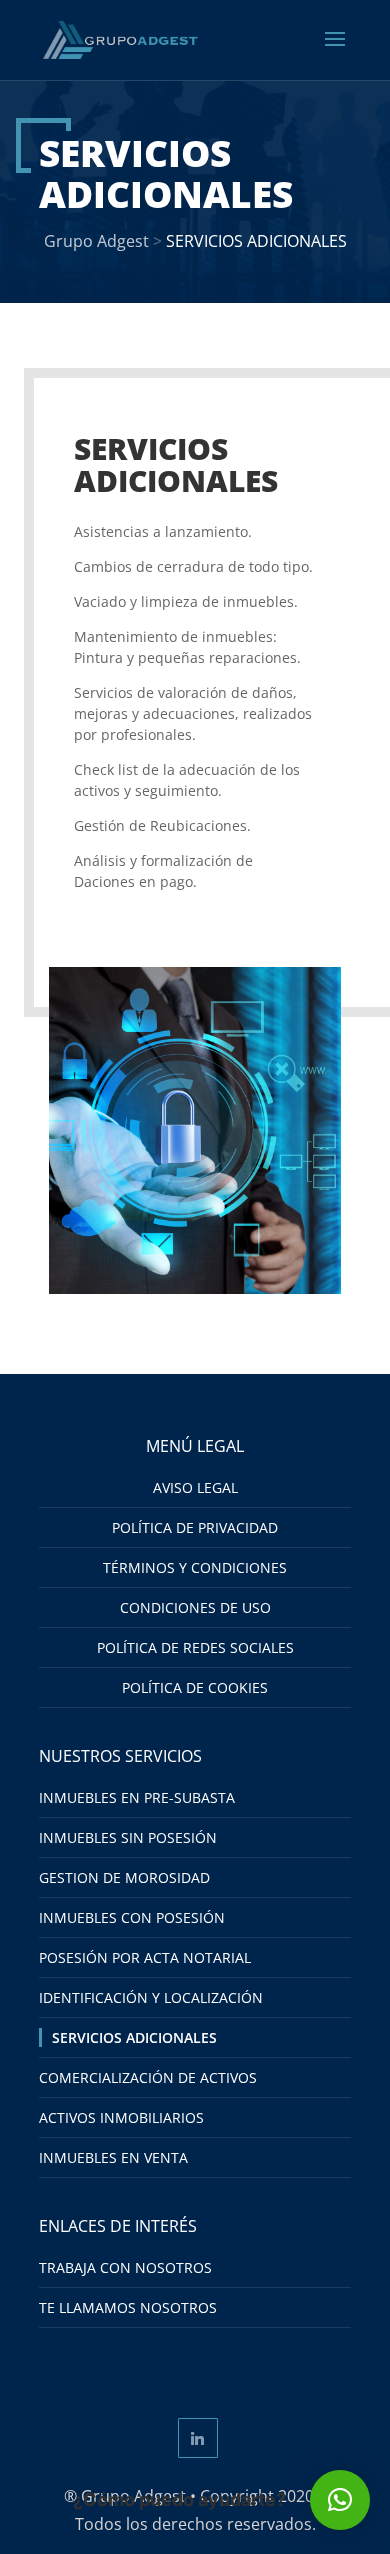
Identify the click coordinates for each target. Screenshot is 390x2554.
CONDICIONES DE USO (195, 1607)
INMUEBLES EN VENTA (113, 2157)
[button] (340, 2500)
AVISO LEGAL (195, 1487)
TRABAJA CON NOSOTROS (125, 2267)
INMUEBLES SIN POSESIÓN (128, 1837)
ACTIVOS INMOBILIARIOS (121, 2117)
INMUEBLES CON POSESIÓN (132, 1917)
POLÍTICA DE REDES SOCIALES (195, 1647)
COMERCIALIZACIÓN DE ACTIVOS (148, 2077)
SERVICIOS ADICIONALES (134, 2037)
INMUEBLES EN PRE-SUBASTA (137, 1797)
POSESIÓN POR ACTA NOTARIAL (145, 1957)
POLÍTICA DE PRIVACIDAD (195, 1527)
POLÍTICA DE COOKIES (195, 1687)
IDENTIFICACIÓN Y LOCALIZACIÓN (151, 1997)
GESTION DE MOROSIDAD (124, 1877)
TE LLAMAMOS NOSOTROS (128, 2307)
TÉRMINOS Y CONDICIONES (195, 1567)
